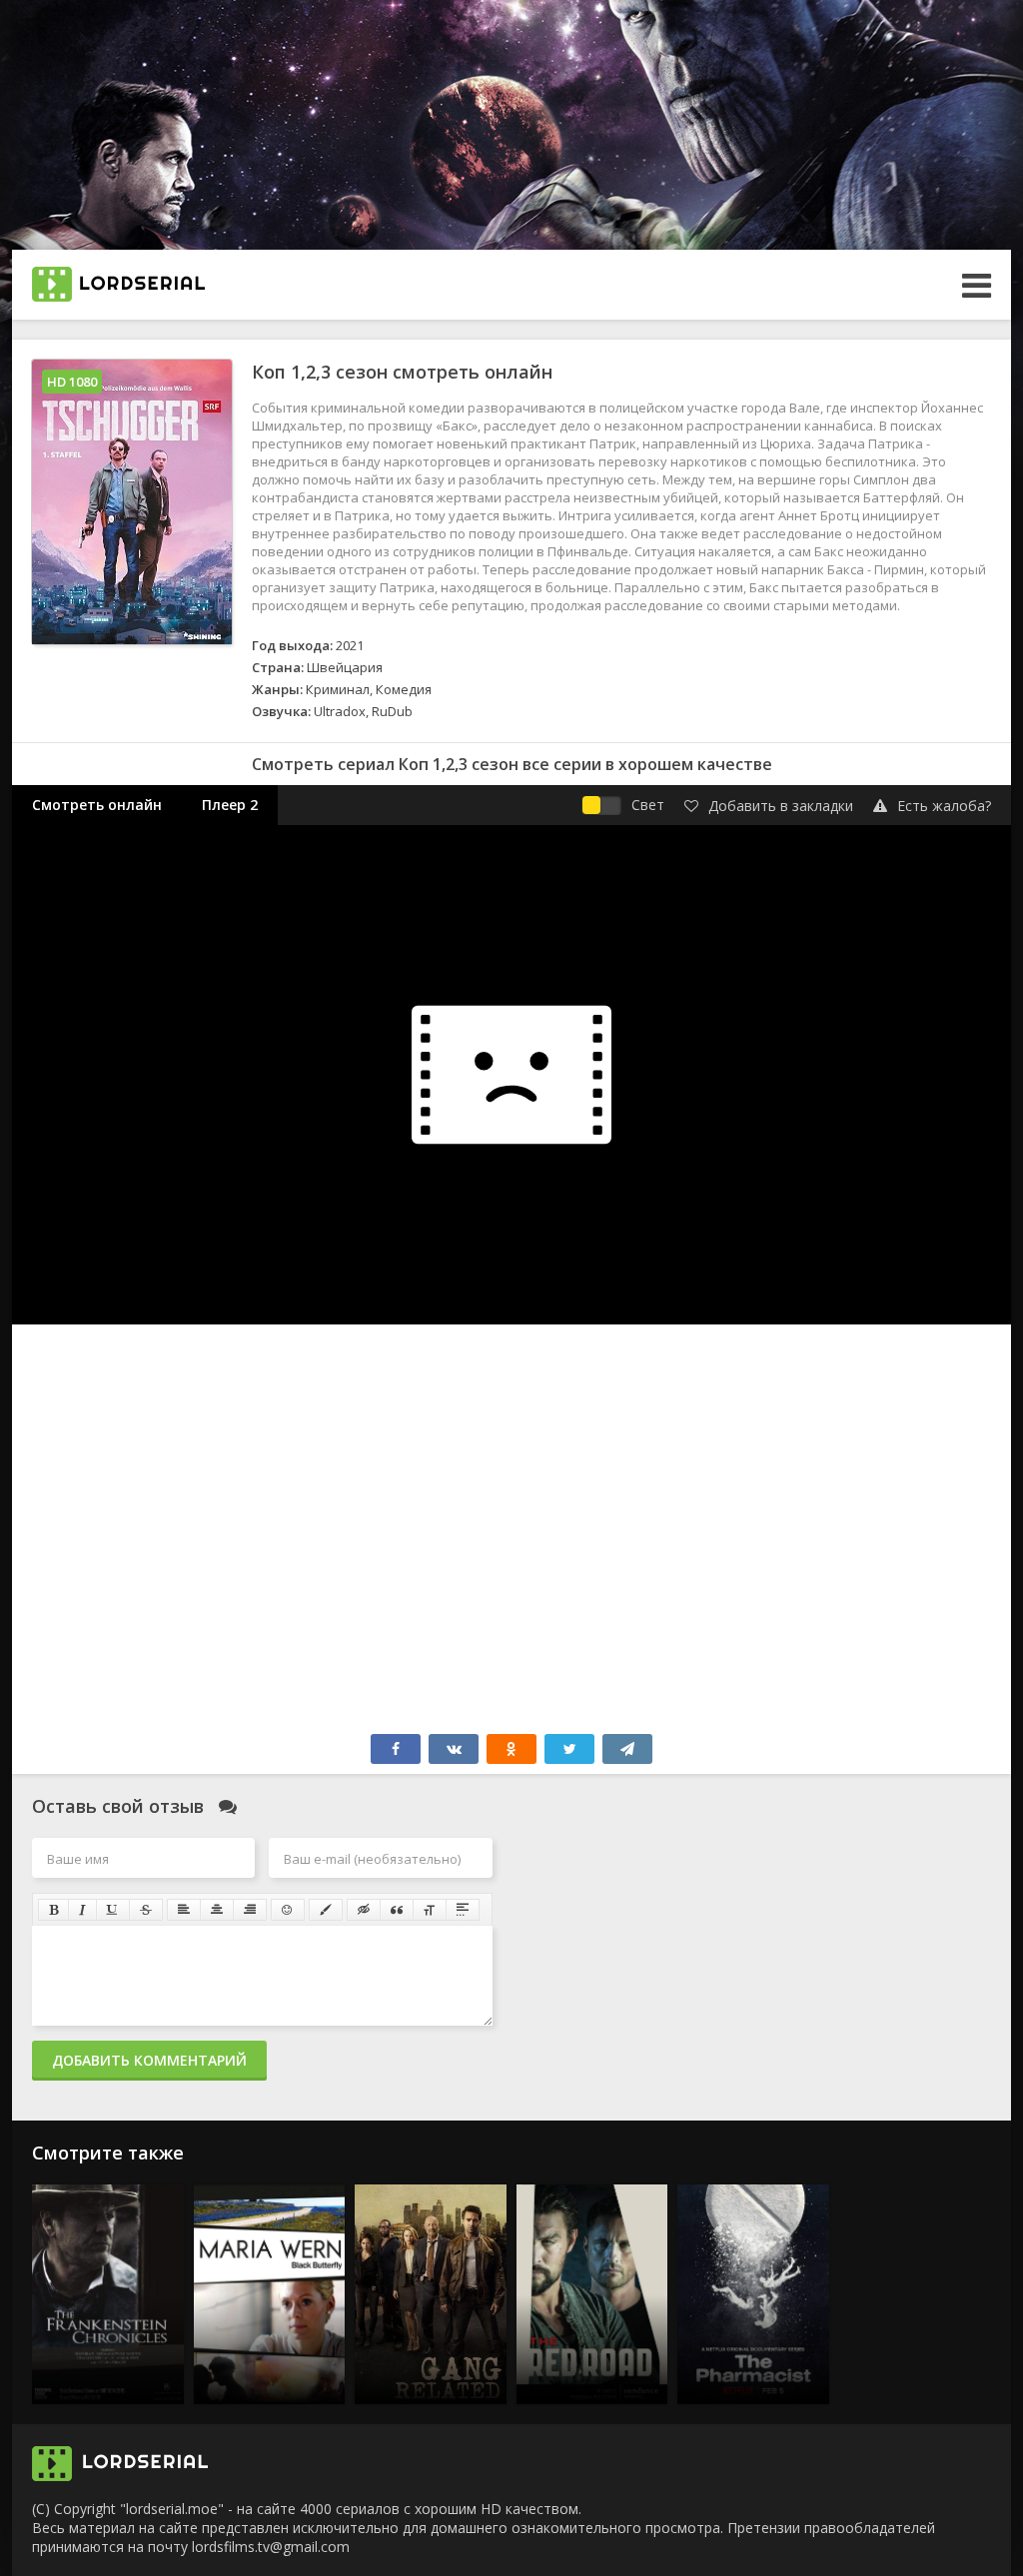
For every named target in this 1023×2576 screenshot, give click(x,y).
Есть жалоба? (944, 806)
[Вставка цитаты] (397, 1910)
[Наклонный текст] (82, 1910)
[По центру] (217, 1910)
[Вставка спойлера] (463, 1910)
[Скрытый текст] (364, 1910)
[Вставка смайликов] (288, 1910)
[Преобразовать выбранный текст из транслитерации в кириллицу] (430, 1910)
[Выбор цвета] (326, 1910)
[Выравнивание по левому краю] (184, 1910)
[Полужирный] (53, 1910)
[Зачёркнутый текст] (146, 1910)
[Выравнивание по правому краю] (250, 1910)
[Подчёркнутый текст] (113, 1910)
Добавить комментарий (149, 2060)
